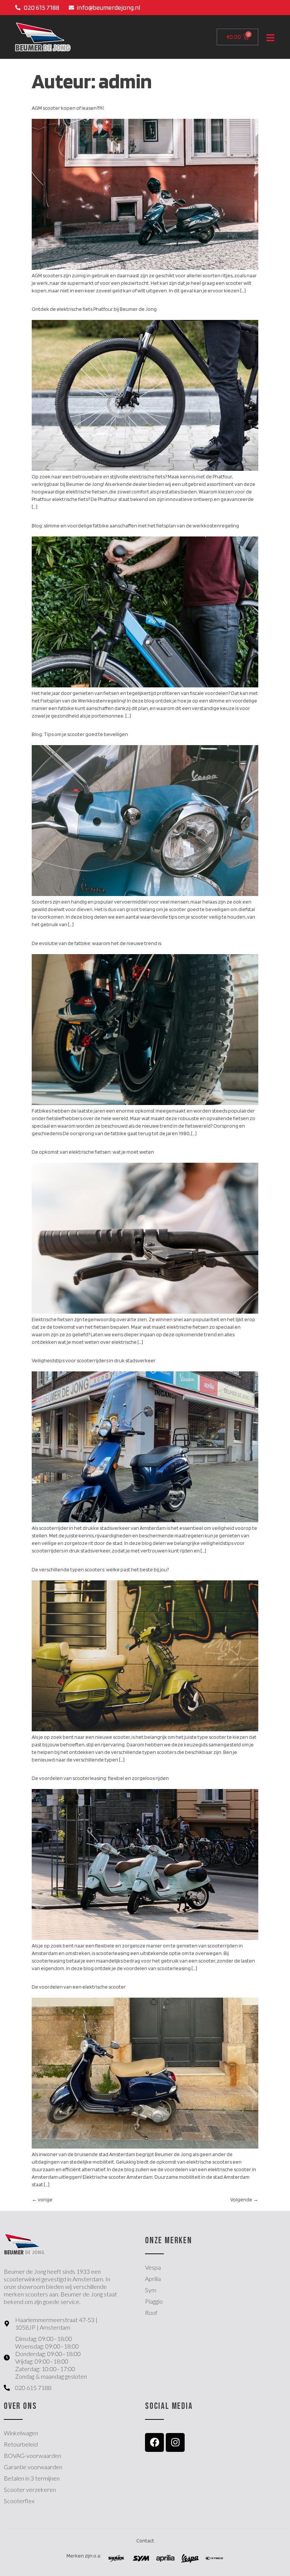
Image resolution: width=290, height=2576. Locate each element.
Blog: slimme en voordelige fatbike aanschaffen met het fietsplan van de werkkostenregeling (135, 526)
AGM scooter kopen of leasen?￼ (68, 108)
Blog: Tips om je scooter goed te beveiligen (80, 734)
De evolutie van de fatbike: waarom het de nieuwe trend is (96, 943)
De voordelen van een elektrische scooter (79, 1987)
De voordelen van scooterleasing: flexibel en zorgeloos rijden (100, 1778)
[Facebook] (154, 2442)
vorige (42, 2199)
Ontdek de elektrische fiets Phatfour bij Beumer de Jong (94, 309)
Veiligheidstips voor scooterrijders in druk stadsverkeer (94, 1360)
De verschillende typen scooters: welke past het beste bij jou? (100, 1569)
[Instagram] (175, 2442)
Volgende (244, 2199)
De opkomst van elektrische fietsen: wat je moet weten (93, 1152)
